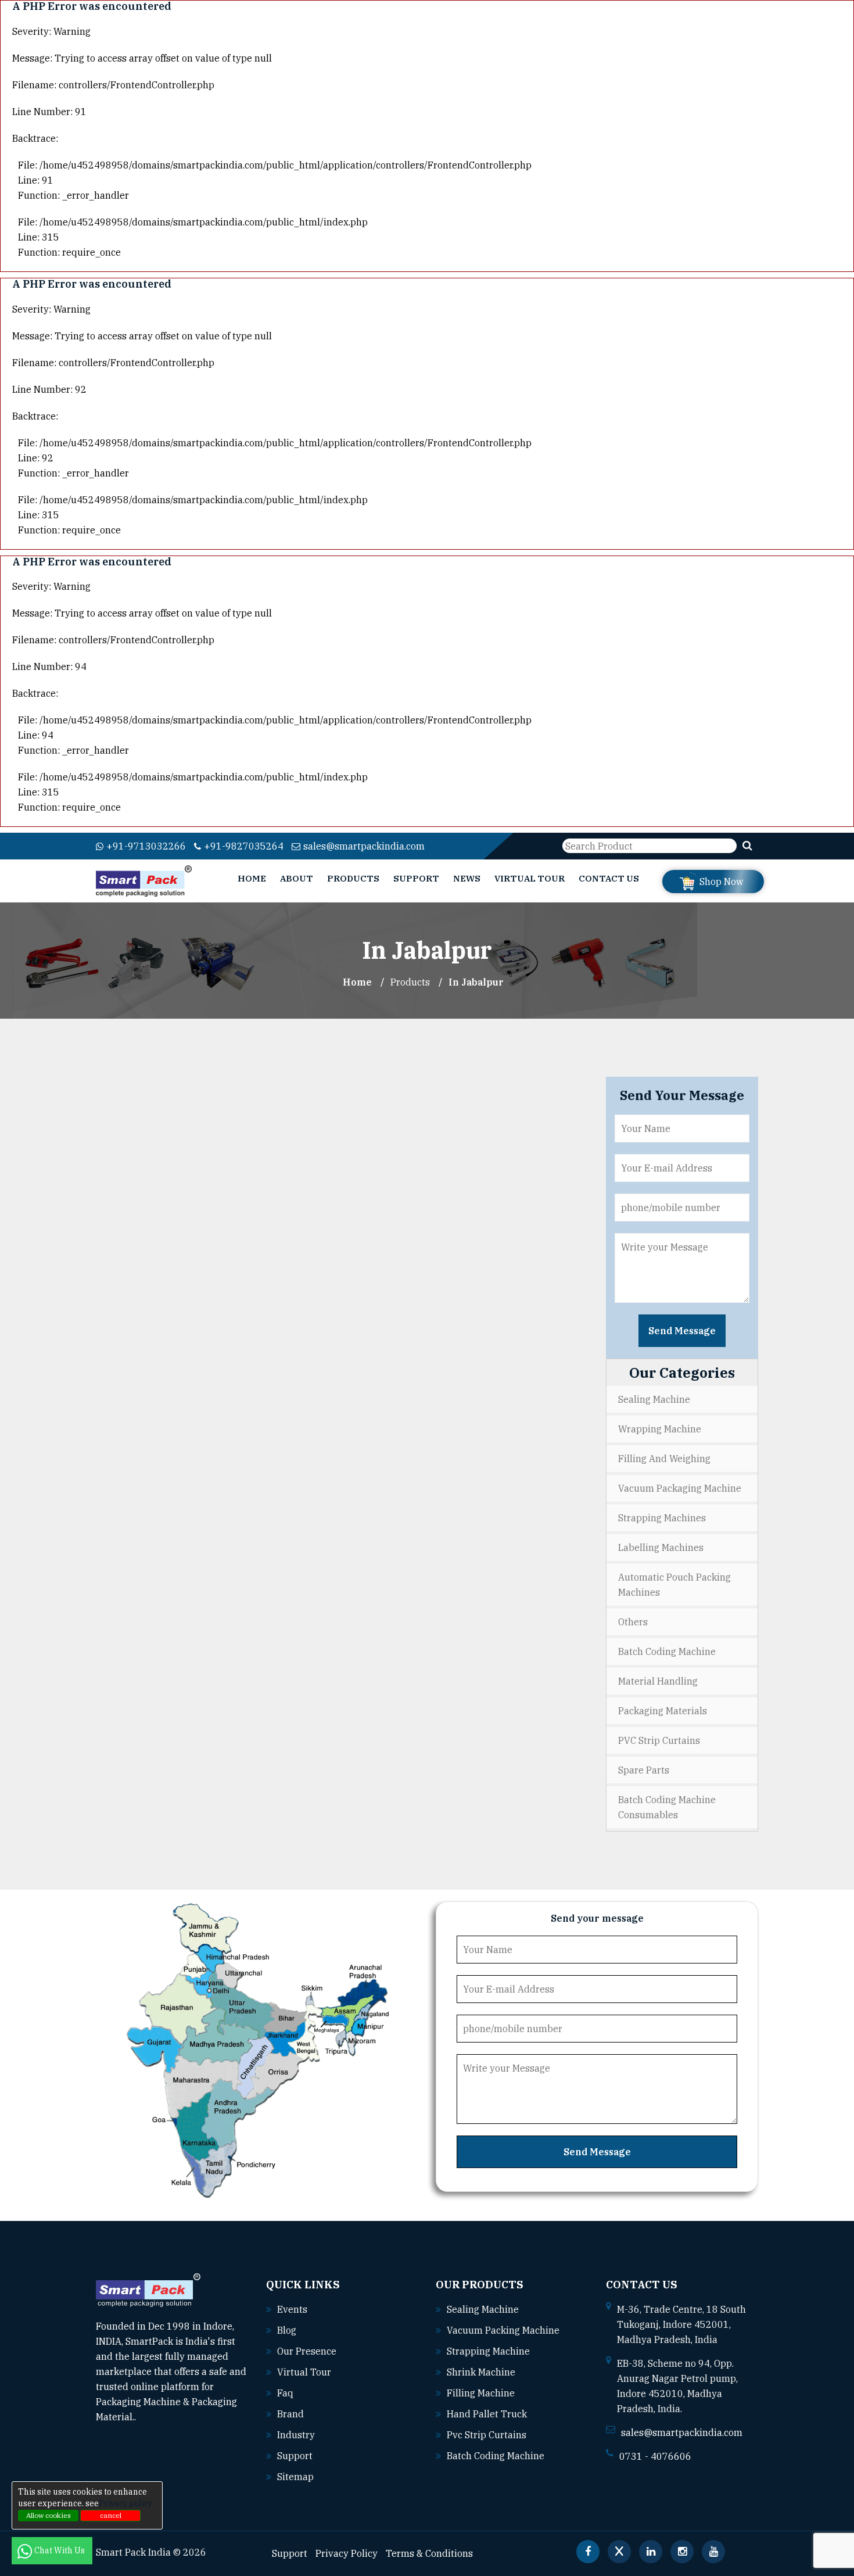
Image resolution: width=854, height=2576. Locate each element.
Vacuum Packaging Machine (680, 1488)
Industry (296, 2435)
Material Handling (658, 1681)
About (297, 878)
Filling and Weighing (664, 1459)
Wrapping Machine (660, 1429)
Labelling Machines (661, 1547)
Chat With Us (60, 2550)
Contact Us (609, 878)
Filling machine (481, 2393)
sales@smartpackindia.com (364, 846)
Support (416, 878)
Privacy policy (125, 2503)
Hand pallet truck (487, 2414)
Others (633, 1622)
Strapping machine (488, 2351)
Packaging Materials (663, 1711)
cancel (111, 2515)
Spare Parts (644, 1770)
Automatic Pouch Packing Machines (674, 1585)
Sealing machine (483, 2309)
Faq (285, 2393)
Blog (287, 2330)
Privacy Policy (347, 2553)
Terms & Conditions (429, 2553)
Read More (161, 2417)
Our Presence (307, 2351)
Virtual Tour (530, 878)
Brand (290, 2414)
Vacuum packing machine (503, 2330)
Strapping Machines (662, 1518)
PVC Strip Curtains (659, 1740)
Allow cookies (49, 2515)
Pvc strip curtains (487, 2435)
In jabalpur (476, 982)
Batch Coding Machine (667, 1651)
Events (292, 2309)
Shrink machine (481, 2372)
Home (252, 878)
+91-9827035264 (244, 846)
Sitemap (295, 2477)
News (467, 878)
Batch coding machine (496, 2456)
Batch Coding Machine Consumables (667, 1807)
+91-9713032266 (146, 846)
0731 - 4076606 (655, 2456)
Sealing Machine (654, 1399)
